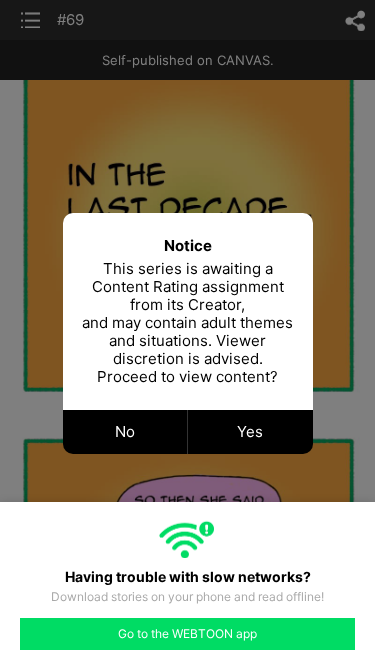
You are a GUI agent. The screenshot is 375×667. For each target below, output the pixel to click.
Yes (250, 431)
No (125, 431)
